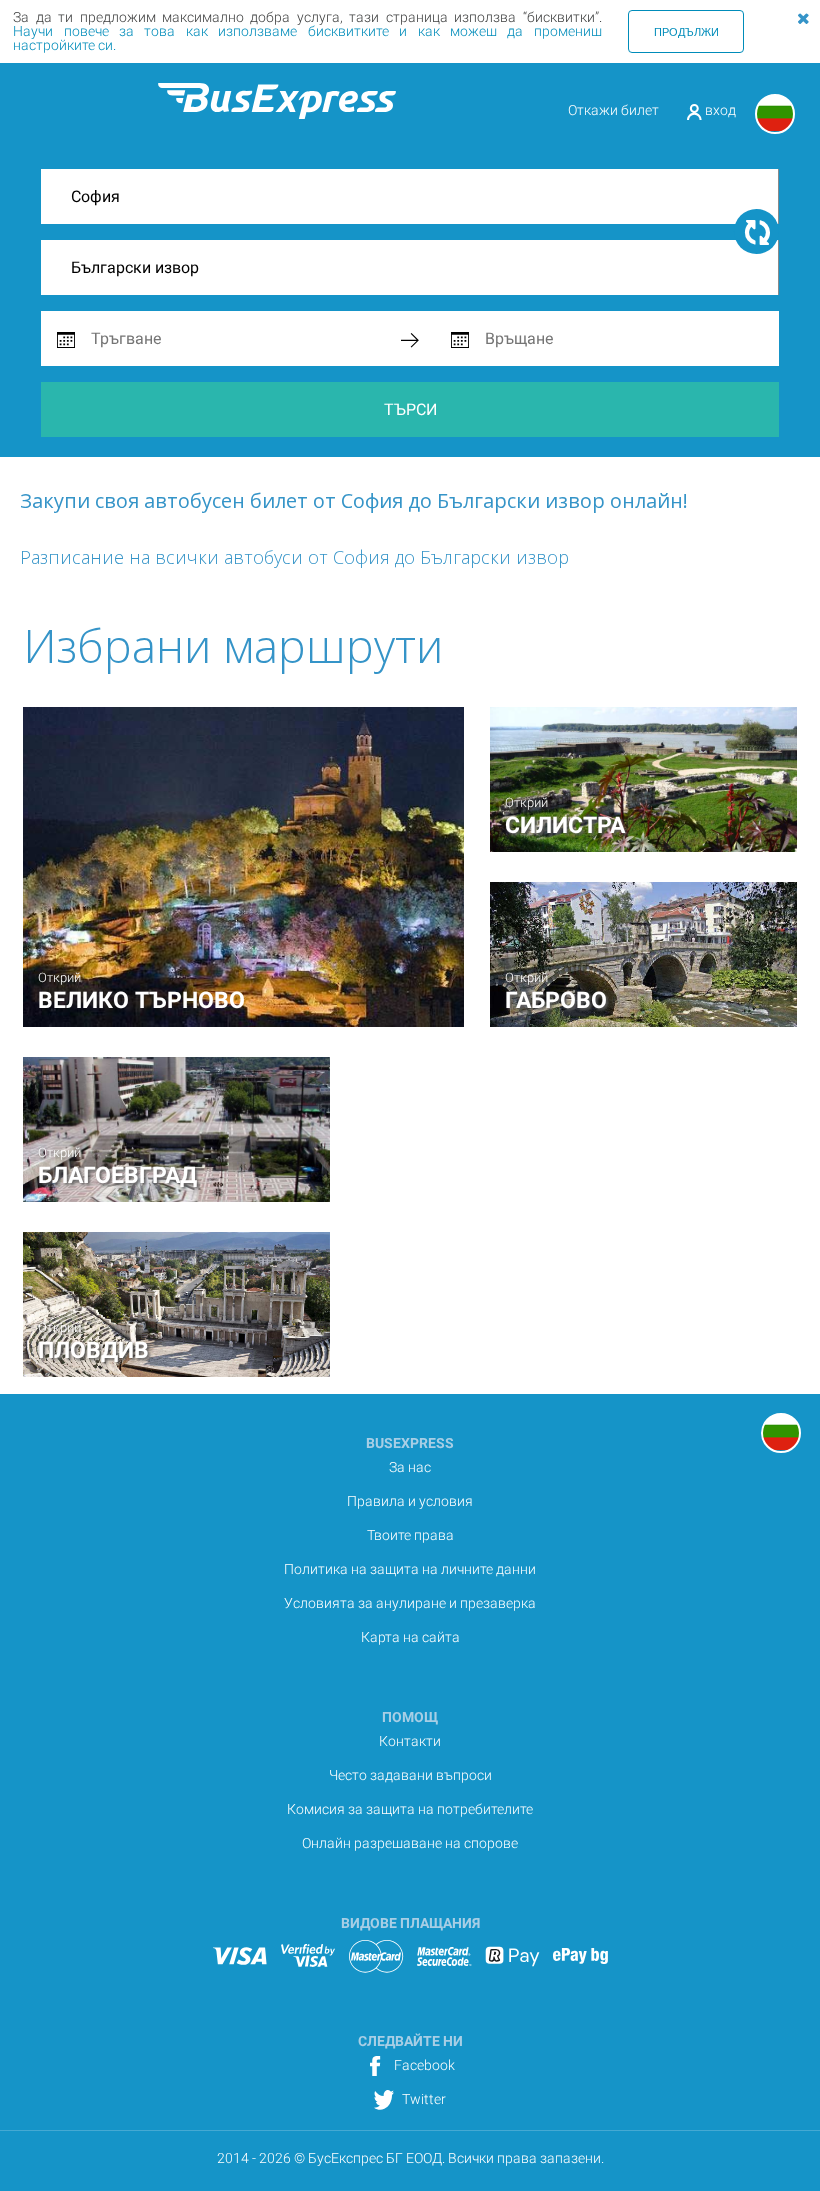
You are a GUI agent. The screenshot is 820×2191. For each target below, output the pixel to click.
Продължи (686, 31)
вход (719, 110)
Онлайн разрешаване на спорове (410, 1843)
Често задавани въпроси (410, 1775)
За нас (410, 1467)
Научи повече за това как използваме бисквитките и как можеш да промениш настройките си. (307, 38)
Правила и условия (410, 1501)
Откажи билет (613, 110)
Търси (410, 409)
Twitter (422, 2099)
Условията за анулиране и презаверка (410, 1603)
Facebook (423, 2065)
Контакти (410, 1741)
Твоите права (410, 1535)
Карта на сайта (410, 1637)
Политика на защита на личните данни (410, 1569)
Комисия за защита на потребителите (410, 1809)
